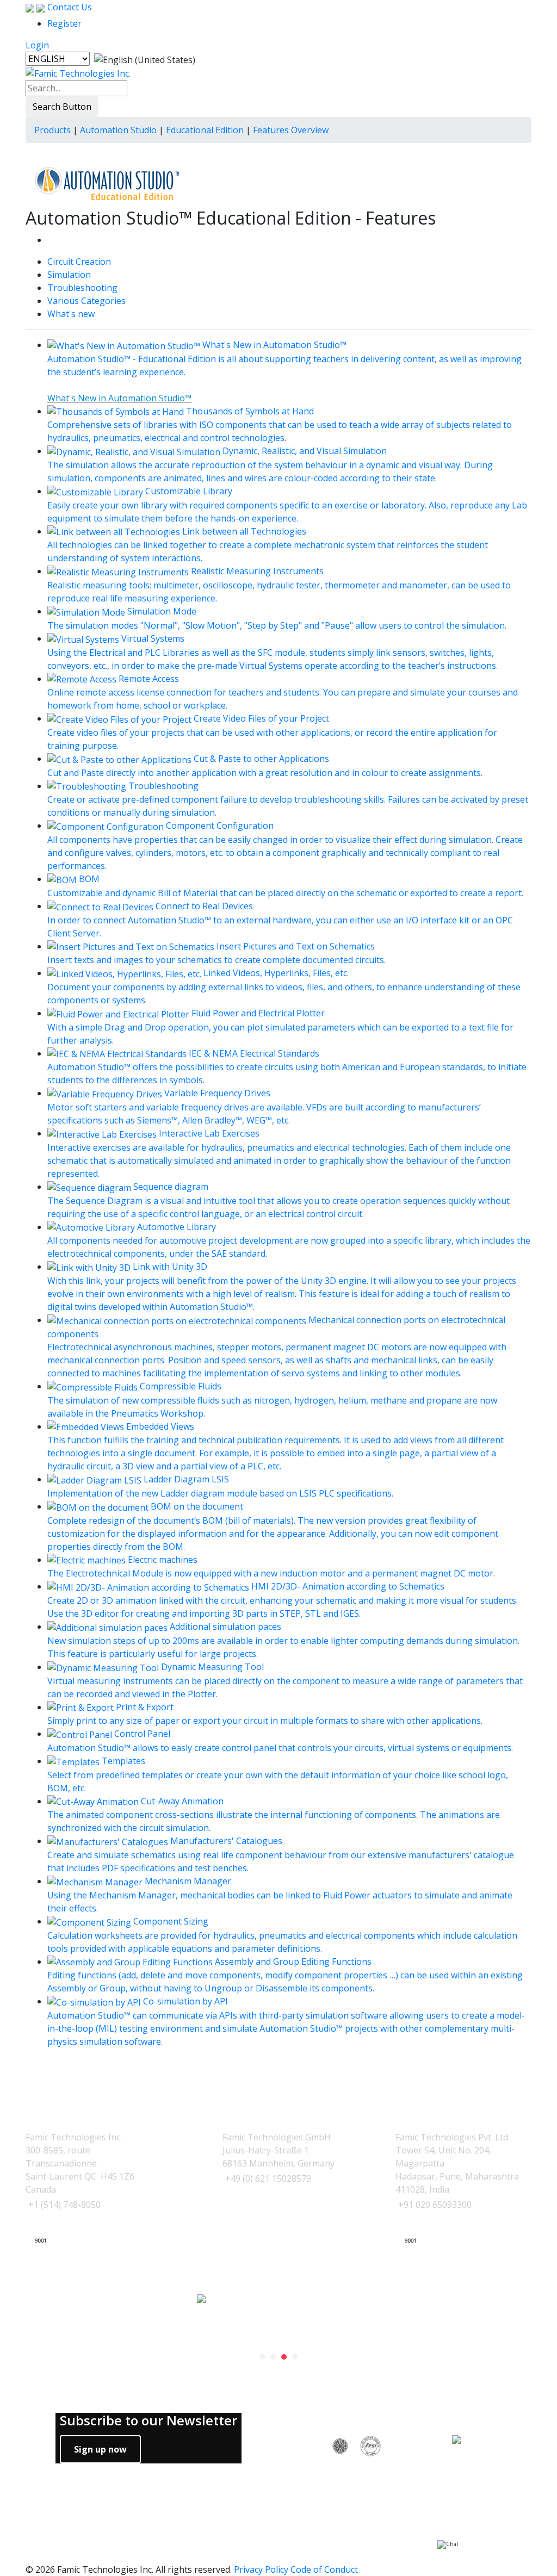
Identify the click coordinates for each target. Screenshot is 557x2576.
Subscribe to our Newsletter (148, 2421)
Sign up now (100, 2449)
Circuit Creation (79, 262)
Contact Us (69, 7)
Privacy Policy (261, 2569)
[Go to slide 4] (295, 2357)
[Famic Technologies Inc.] (78, 73)
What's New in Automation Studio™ (119, 398)
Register (64, 23)
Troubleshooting (82, 288)
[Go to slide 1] (262, 2357)
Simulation (69, 275)
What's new (71, 314)
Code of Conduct (324, 2569)
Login (37, 45)
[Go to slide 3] (284, 2357)
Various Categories (86, 301)
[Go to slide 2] (273, 2357)
